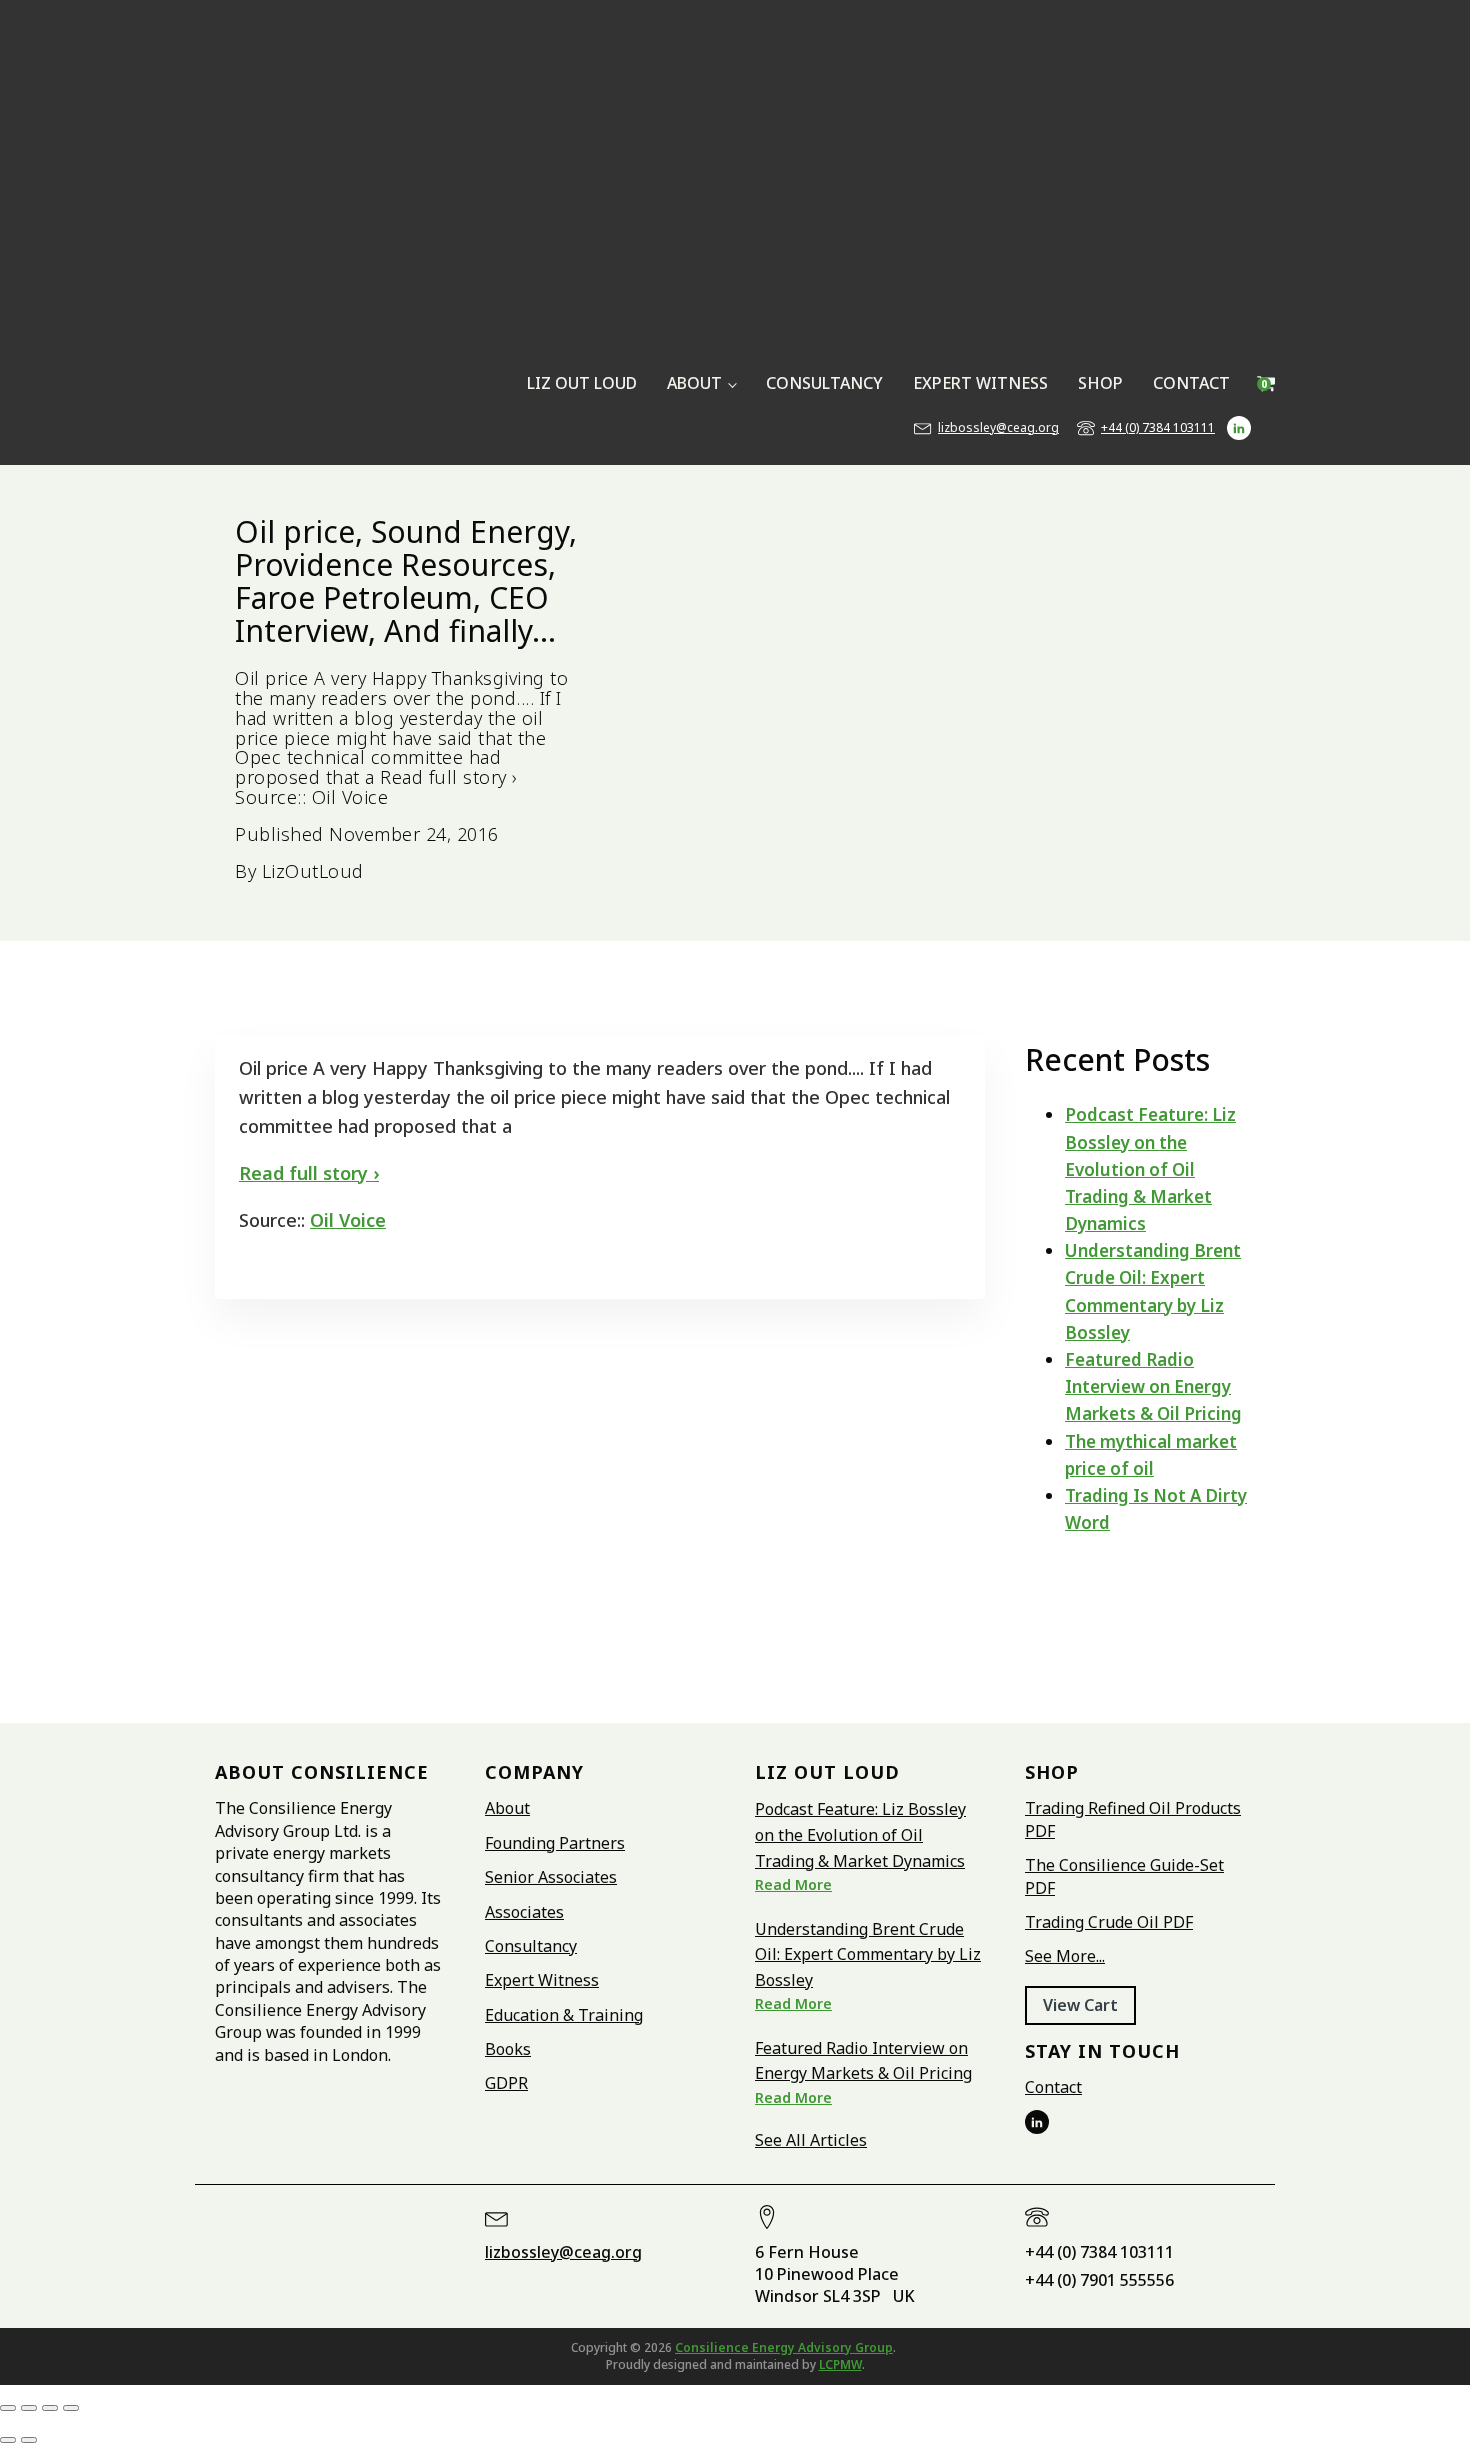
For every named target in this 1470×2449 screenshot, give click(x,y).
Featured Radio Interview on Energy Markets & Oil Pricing (1153, 1386)
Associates (524, 1912)
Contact (1053, 2087)
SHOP (1100, 383)
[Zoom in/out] (8, 2408)
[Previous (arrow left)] (8, 2440)
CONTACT (1191, 383)
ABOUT (694, 383)
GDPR (506, 2083)
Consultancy (531, 1946)
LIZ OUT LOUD (582, 383)
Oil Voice (348, 1220)
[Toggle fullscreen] (29, 2408)
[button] (1080, 2005)
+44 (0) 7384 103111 (1158, 428)
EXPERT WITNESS (980, 383)
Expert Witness (542, 1980)
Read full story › (309, 1173)
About (507, 1808)
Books (508, 2049)
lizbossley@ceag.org (998, 428)
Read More (793, 1884)
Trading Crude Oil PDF (1109, 1922)
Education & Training (564, 2015)
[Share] (50, 2408)
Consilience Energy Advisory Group (784, 2347)
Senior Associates (551, 1877)
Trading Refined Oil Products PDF (1133, 1819)
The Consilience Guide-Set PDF (1124, 1876)
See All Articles (811, 2140)
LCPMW (840, 2364)
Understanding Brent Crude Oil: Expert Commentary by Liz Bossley (868, 1954)
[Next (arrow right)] (29, 2440)
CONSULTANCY (824, 383)
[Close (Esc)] (71, 2408)
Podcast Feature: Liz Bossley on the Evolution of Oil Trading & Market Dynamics (1150, 1169)
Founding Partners (555, 1843)
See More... (1065, 1956)
